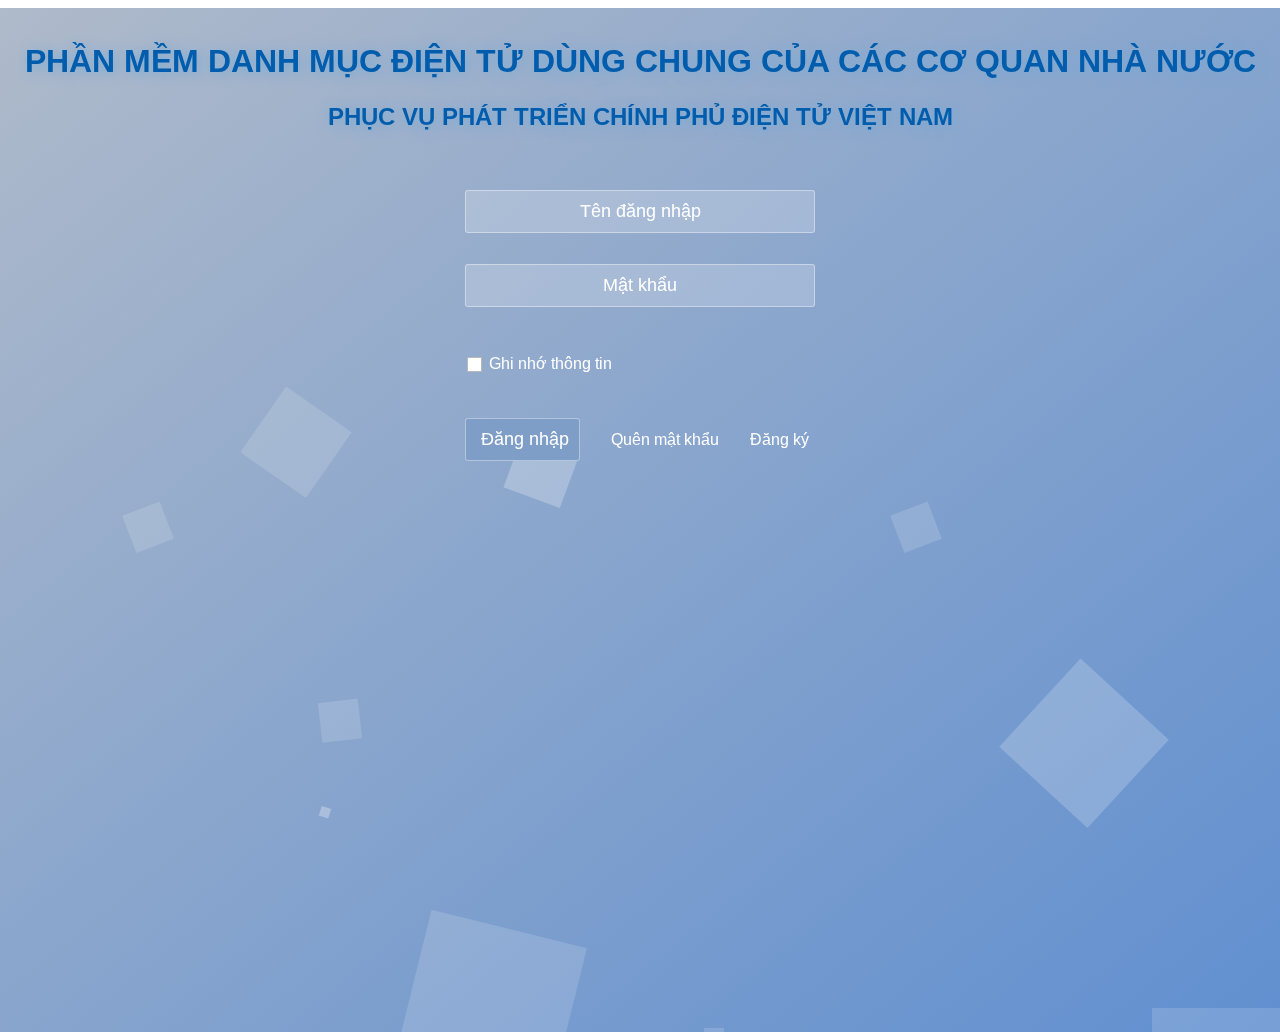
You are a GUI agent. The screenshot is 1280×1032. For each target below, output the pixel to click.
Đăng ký (779, 439)
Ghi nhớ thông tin (550, 363)
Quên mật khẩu (665, 439)
